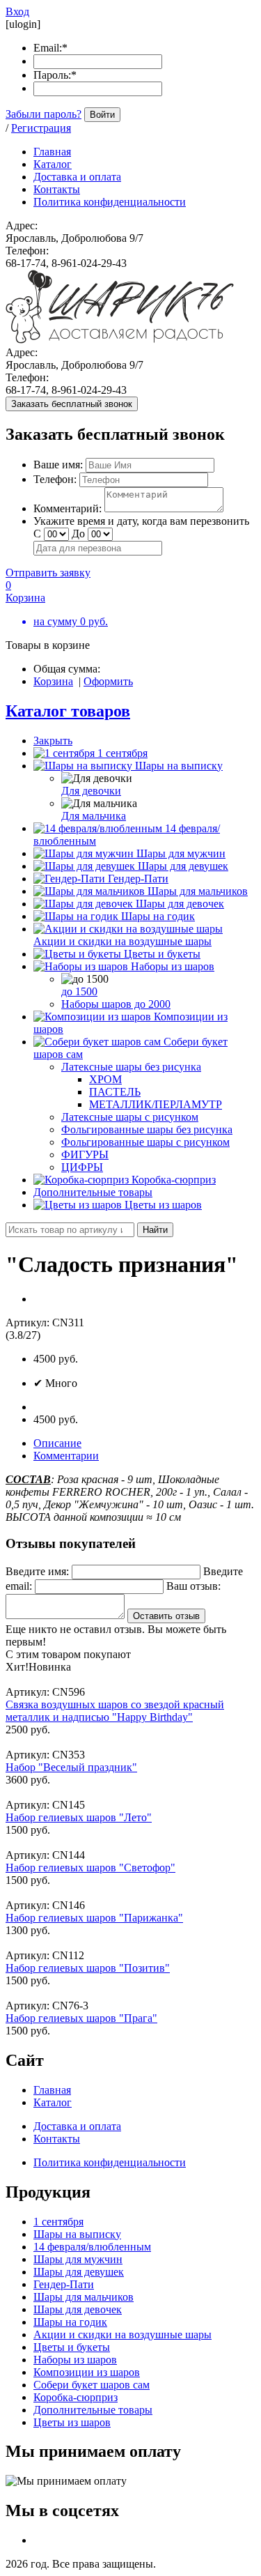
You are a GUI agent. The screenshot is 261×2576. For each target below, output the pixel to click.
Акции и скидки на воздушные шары (122, 941)
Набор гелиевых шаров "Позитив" (88, 1968)
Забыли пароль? (43, 114)
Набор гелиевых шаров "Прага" (81, 2018)
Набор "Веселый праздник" (71, 1767)
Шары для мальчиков (198, 891)
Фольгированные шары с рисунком (145, 1142)
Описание (57, 1443)
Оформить (108, 681)
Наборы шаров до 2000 (116, 1004)
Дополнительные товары (93, 1192)
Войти (102, 115)
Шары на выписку (179, 766)
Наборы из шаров (173, 966)
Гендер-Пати (138, 879)
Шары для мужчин (181, 853)
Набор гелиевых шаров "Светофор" (90, 1868)
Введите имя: (37, 1571)
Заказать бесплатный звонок (72, 404)
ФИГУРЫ (85, 1155)
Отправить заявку (48, 573)
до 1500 (79, 991)
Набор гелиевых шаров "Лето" (79, 1817)
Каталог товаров (68, 711)
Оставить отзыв (166, 1616)
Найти (155, 1230)
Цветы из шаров (163, 1205)
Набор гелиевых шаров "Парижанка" (94, 1918)
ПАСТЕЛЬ (115, 1092)
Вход (17, 11)
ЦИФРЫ (82, 1167)
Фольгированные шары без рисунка (147, 1129)
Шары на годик (158, 916)
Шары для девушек (183, 866)
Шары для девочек (180, 904)
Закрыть (53, 741)
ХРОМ (105, 1079)
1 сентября (122, 753)
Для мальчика (94, 816)
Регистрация (41, 128)
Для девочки (91, 791)
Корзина (53, 681)
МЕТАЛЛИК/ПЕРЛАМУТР (156, 1104)
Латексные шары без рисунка (131, 1067)
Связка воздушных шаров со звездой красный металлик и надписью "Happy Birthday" (115, 1711)
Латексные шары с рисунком (130, 1117)
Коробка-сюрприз (174, 1180)
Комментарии (66, 1456)
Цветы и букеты (162, 954)
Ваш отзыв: (193, 1586)
